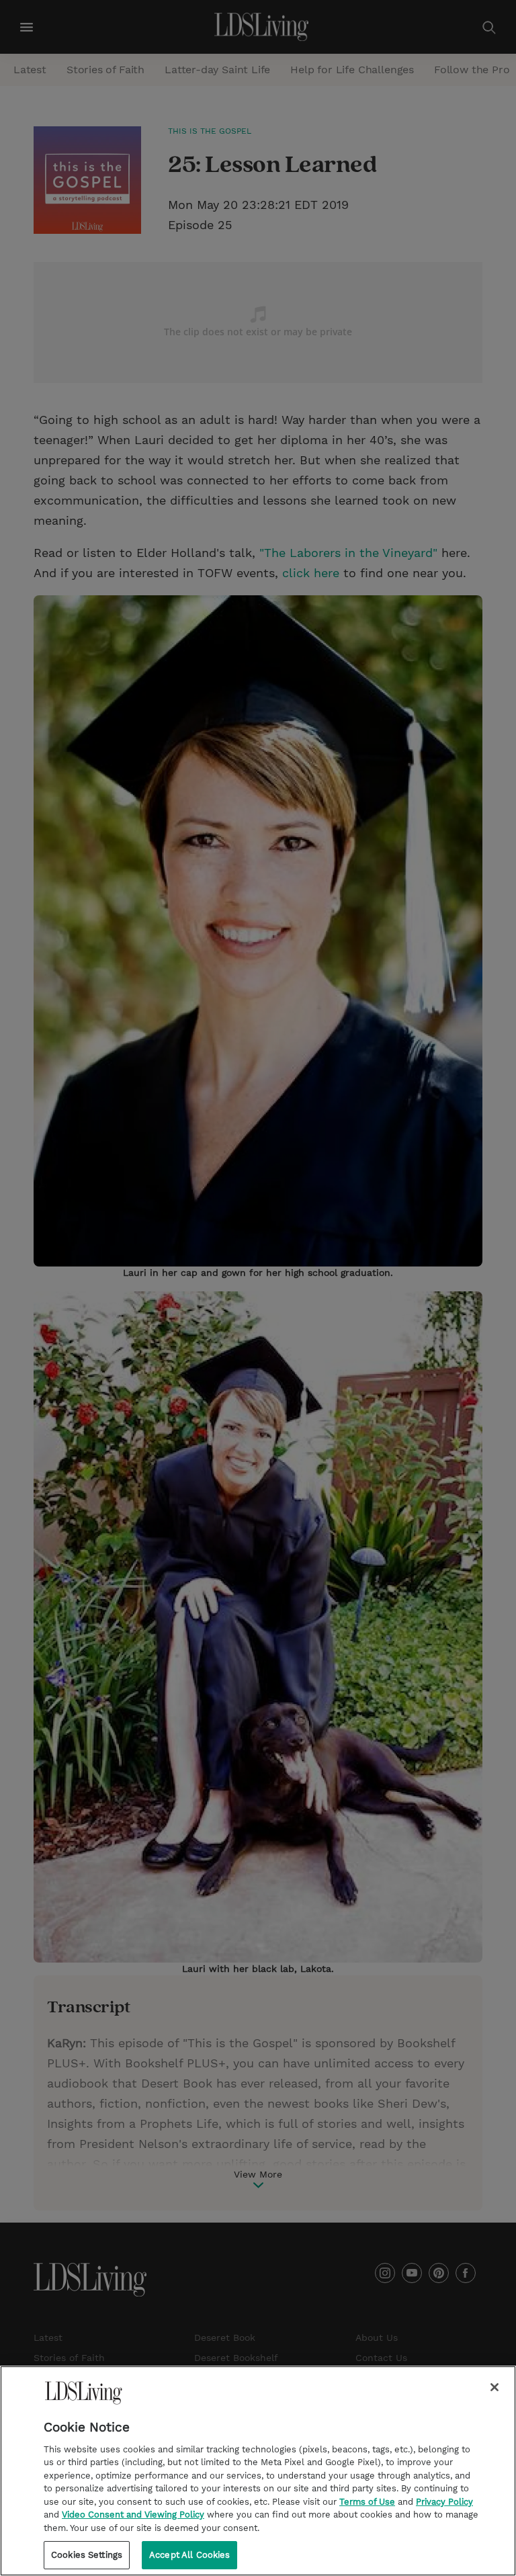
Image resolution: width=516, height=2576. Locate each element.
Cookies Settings (87, 2555)
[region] (258, 2471)
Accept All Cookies (189, 2555)
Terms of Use (367, 2502)
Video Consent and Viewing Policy (133, 2515)
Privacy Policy (444, 2502)
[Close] (494, 2387)
